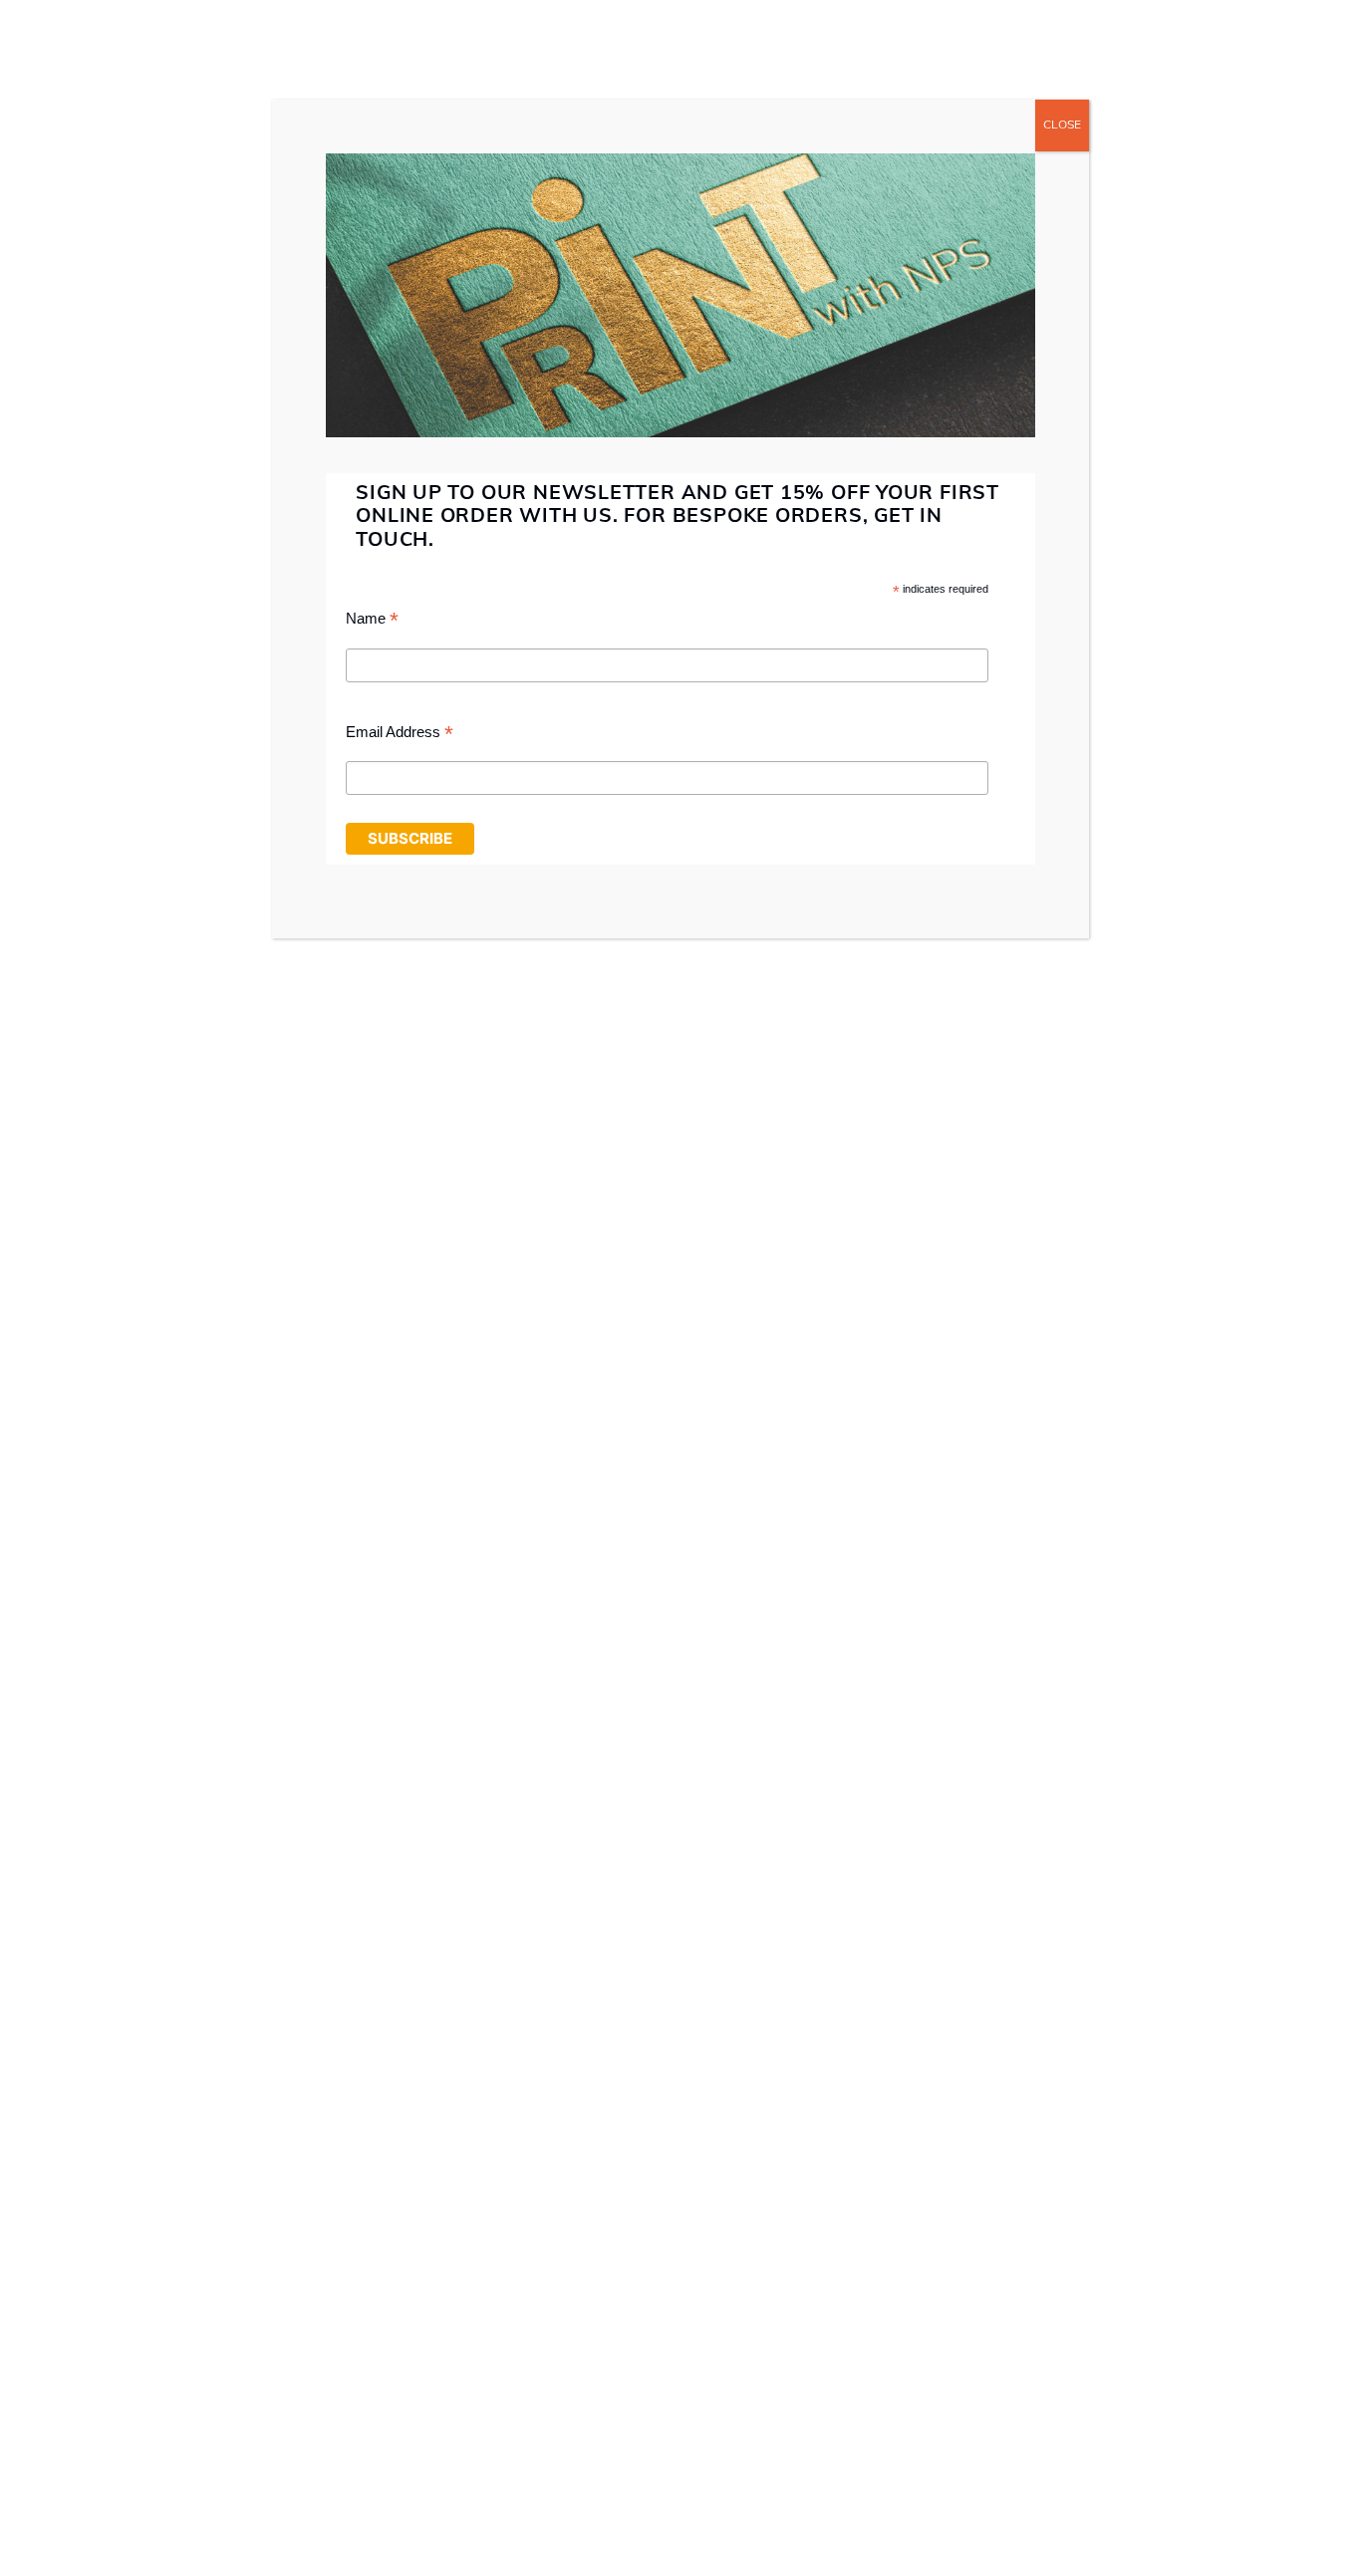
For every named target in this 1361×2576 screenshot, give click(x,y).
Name (372, 621)
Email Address (400, 735)
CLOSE (1062, 126)
